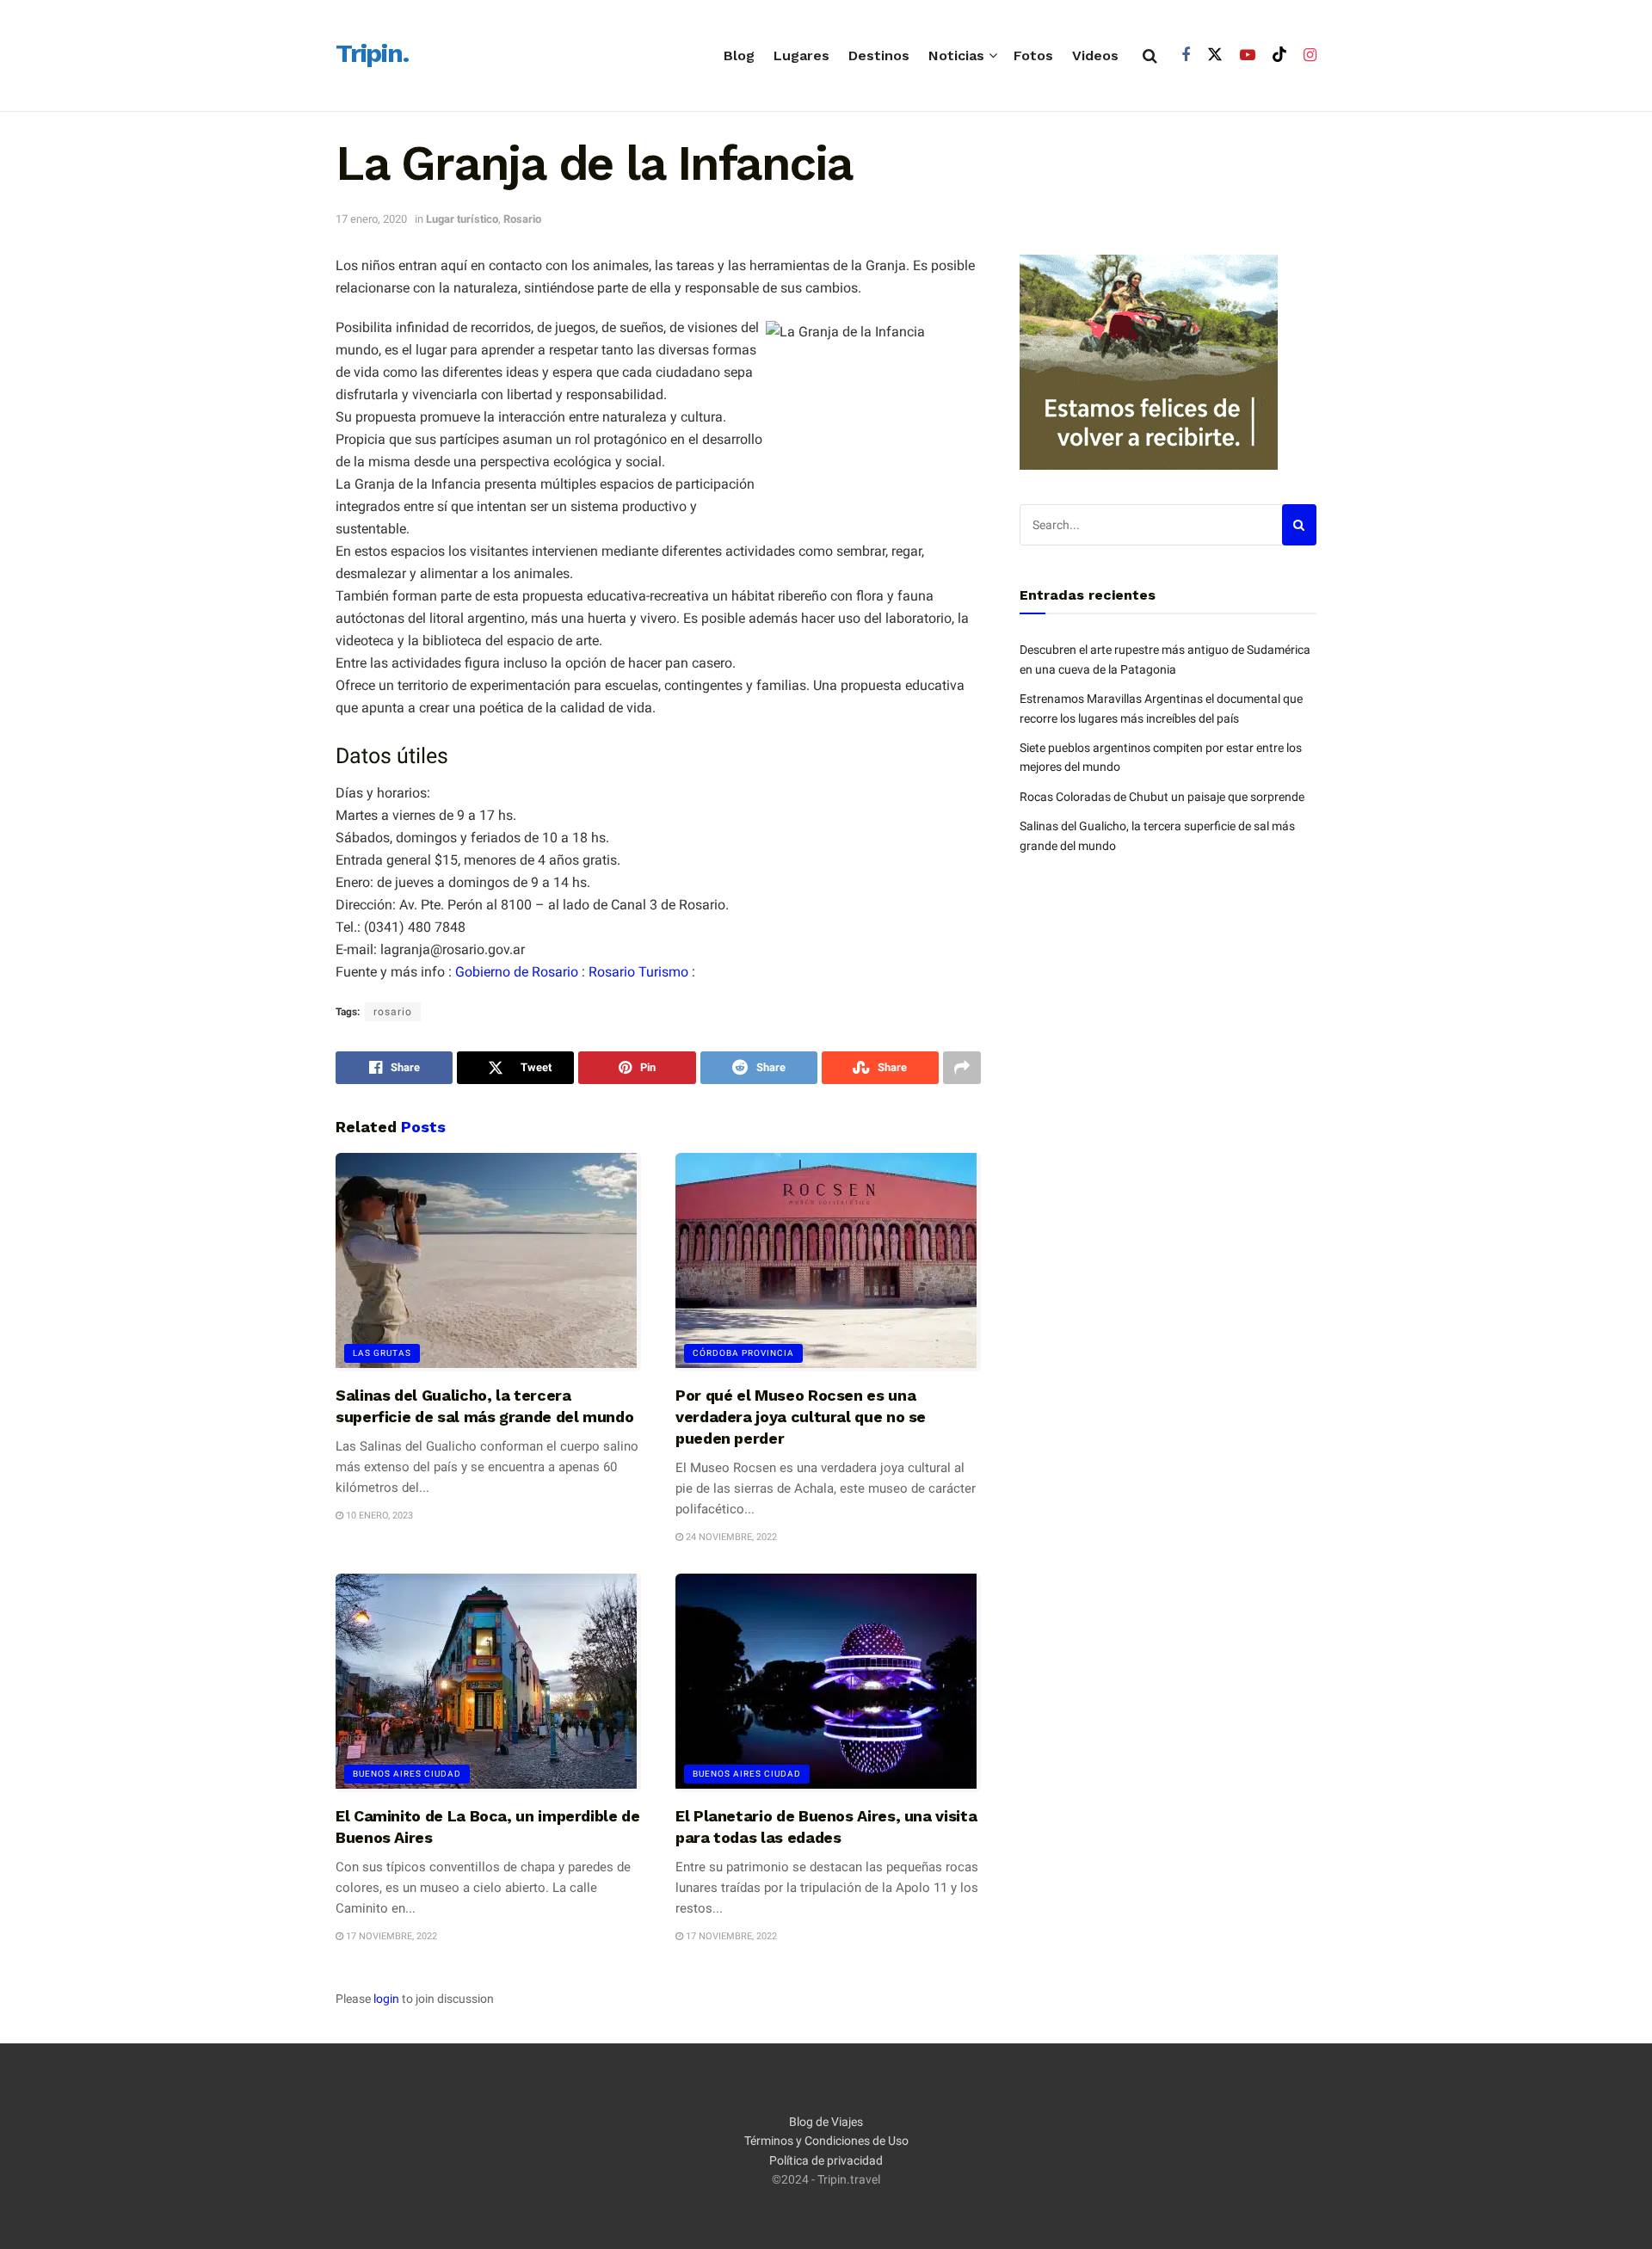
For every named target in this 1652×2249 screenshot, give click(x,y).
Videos (1095, 55)
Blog (739, 55)
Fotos (1033, 55)
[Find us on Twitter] (1215, 55)
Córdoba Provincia (743, 1353)
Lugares (801, 55)
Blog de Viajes (826, 2122)
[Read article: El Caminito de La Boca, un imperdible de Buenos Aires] (488, 1683)
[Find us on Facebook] (1186, 55)
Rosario (522, 219)
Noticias (956, 55)
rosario (393, 1012)
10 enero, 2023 (378, 1516)
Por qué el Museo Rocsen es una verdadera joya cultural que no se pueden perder (801, 1417)
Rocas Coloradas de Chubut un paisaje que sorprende (1162, 797)
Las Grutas (382, 1353)
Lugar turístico (462, 219)
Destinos (879, 55)
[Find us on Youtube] (1248, 55)
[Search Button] (1150, 56)
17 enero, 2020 (371, 219)
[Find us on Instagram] (1310, 55)
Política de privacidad (826, 2160)
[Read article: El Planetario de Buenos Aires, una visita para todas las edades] (828, 1683)
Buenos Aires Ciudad (407, 1774)
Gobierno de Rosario (517, 972)
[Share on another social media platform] (962, 1068)
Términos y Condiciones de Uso (826, 2141)
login (386, 1999)
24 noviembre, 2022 (730, 1537)
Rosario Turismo (638, 972)
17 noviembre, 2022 (390, 1936)
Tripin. (372, 54)
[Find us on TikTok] (1279, 55)
